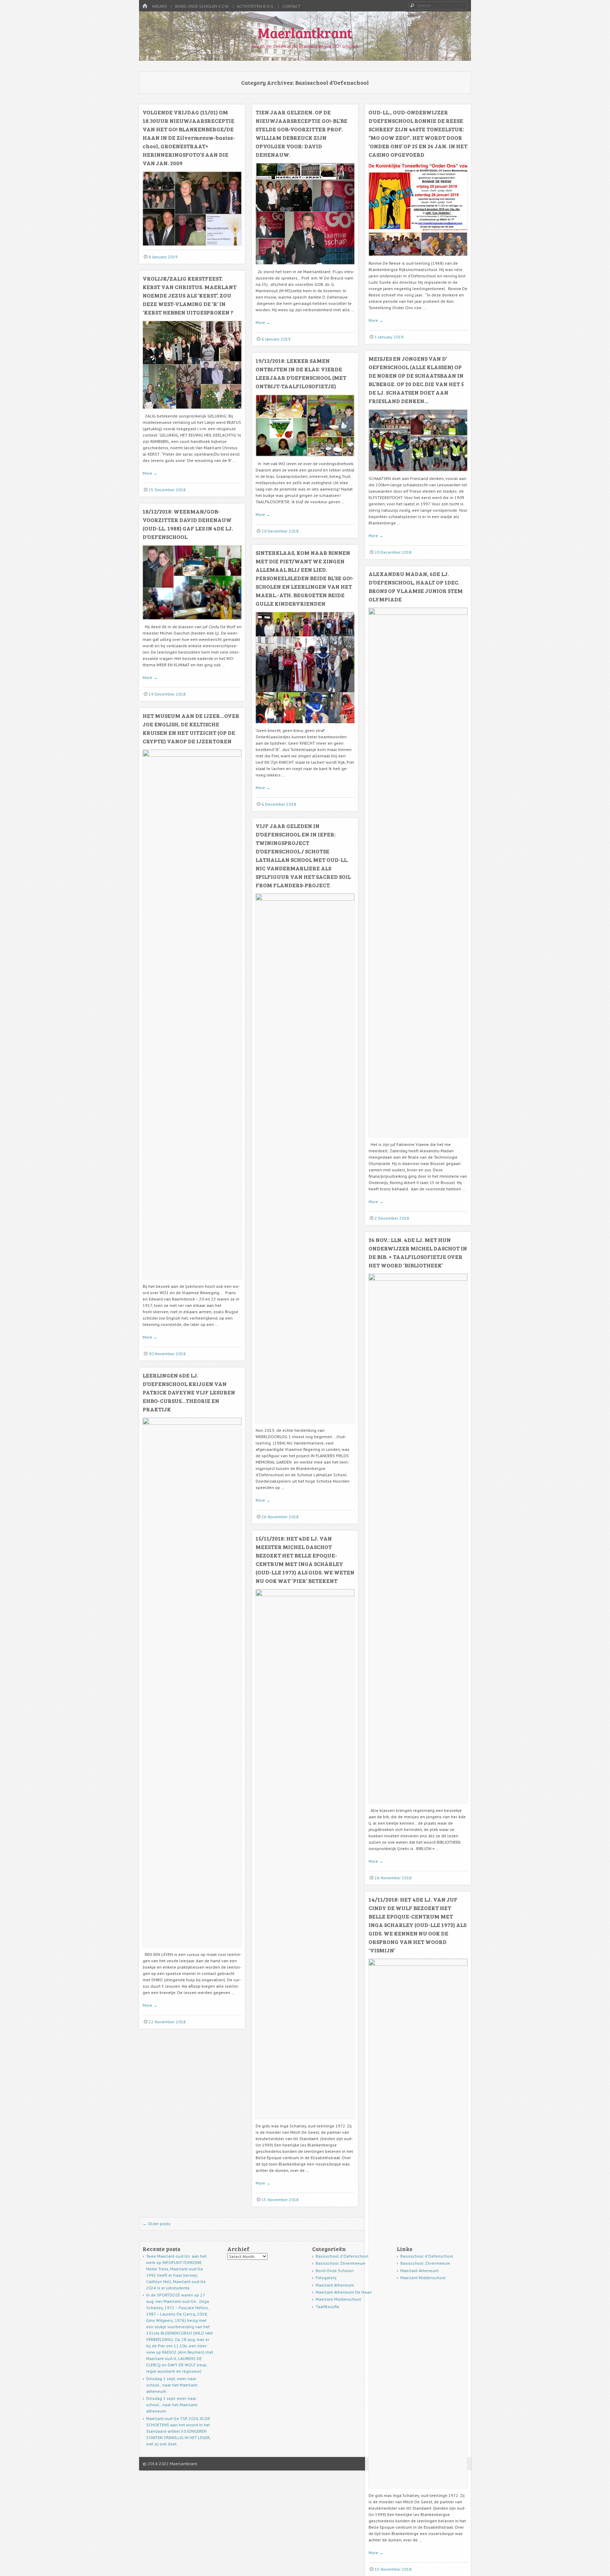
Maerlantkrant (305, 32)
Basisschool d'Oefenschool (342, 2256)
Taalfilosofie (327, 2307)
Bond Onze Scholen (335, 2271)
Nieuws (160, 6)
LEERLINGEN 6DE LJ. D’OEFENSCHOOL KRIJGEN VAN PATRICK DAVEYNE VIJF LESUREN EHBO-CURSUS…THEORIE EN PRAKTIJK (189, 1392)
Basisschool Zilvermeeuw (340, 2263)
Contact (291, 6)
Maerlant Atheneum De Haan (344, 2292)
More (263, 322)
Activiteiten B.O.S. (256, 6)
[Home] (145, 6)
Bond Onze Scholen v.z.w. (202, 6)
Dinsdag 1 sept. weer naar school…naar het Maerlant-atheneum (172, 2385)
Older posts (157, 2224)
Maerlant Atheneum (335, 2285)
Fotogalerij (326, 2278)
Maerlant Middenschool (338, 2299)
